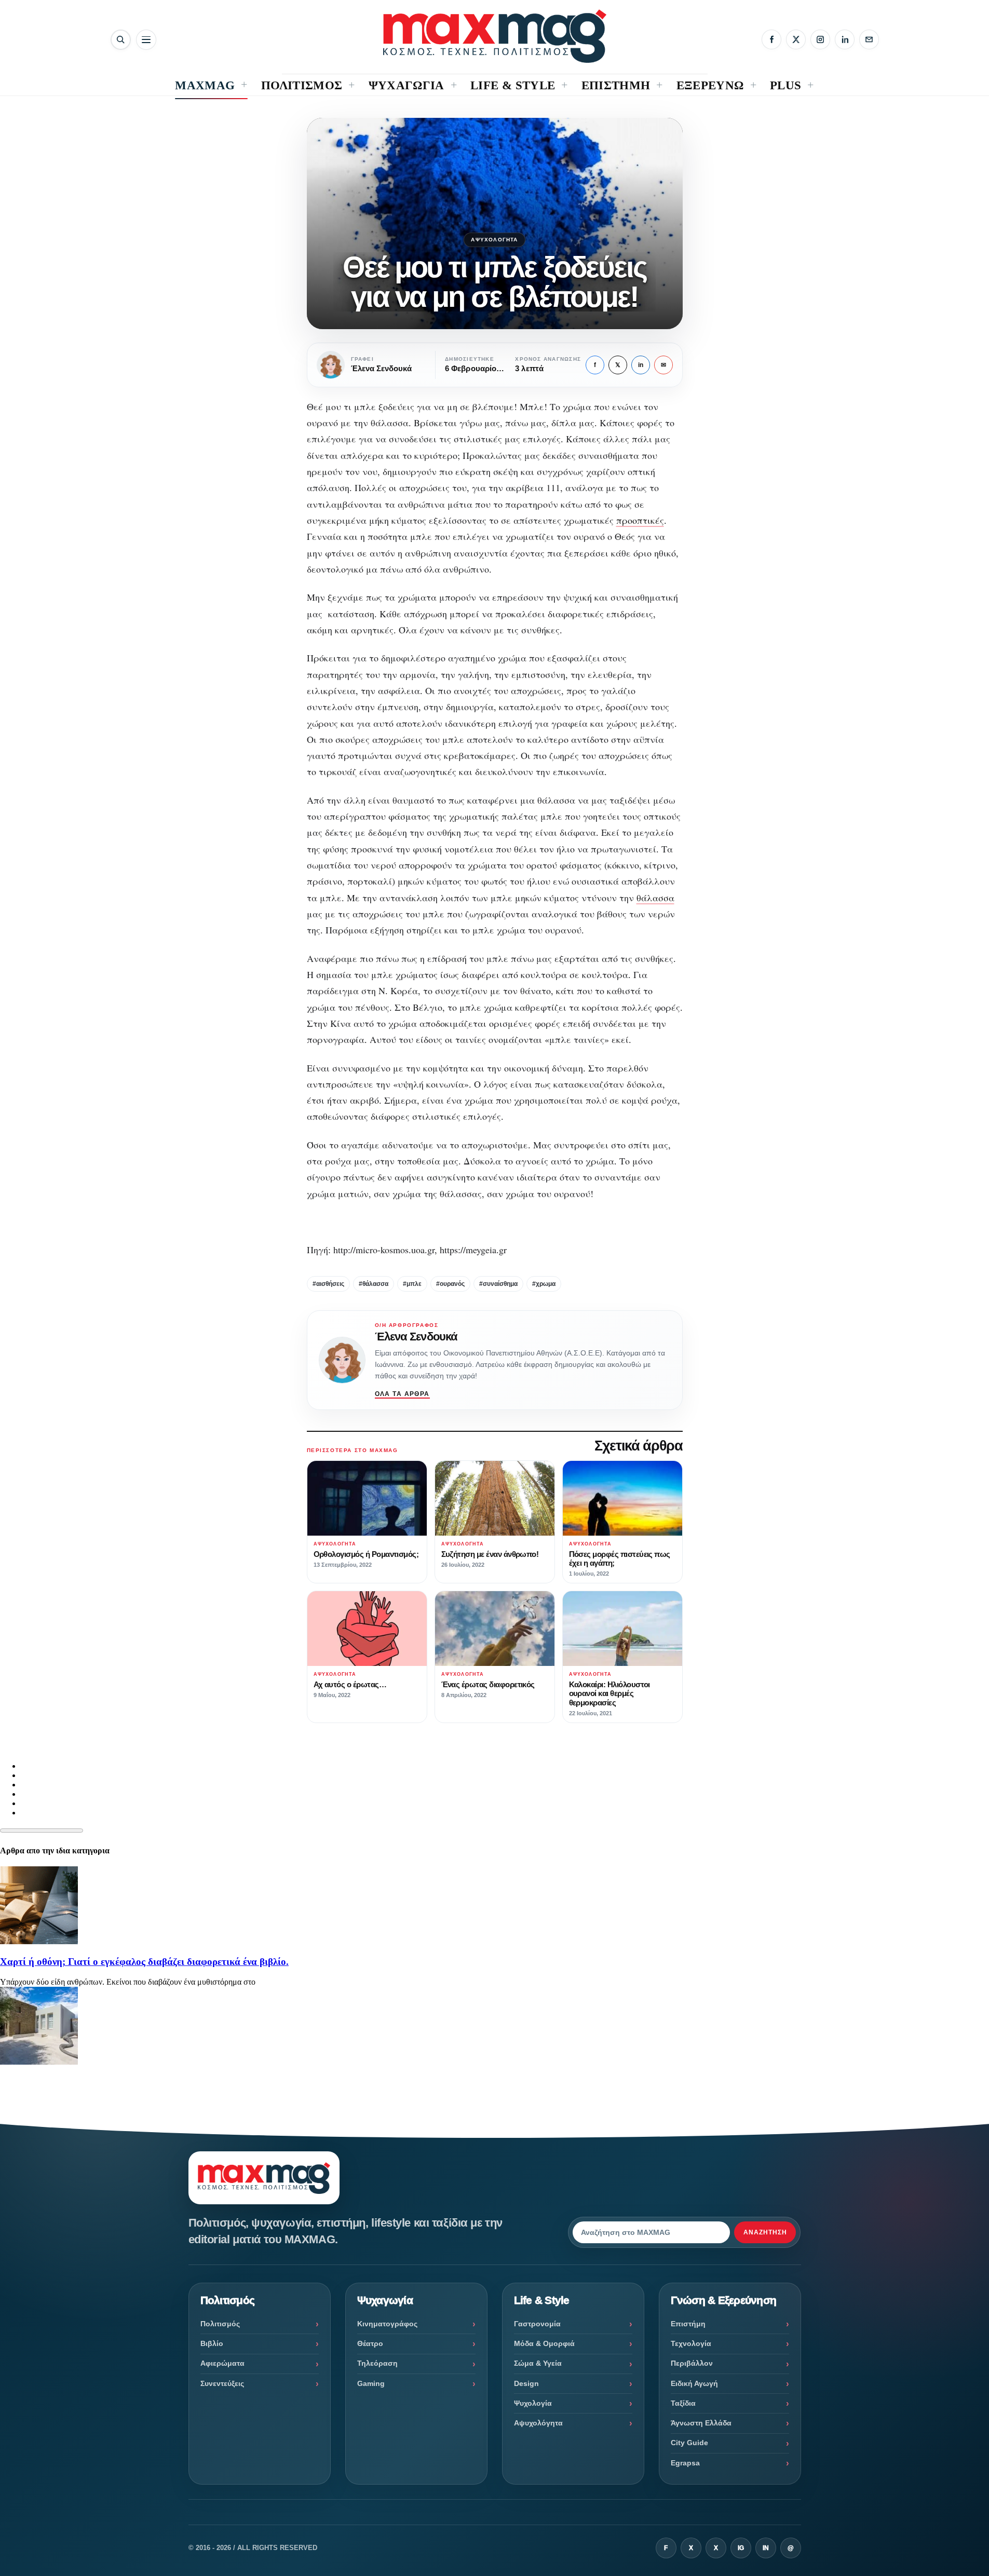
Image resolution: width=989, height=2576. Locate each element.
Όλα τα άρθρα (402, 1394)
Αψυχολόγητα (494, 240)
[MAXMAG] (495, 36)
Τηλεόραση (377, 2363)
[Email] (869, 39)
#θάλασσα (374, 1284)
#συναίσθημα (498, 1284)
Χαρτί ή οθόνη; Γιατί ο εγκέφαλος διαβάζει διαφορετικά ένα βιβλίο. (144, 1962)
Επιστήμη (688, 2324)
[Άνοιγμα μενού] (146, 40)
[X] (796, 39)
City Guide (689, 2443)
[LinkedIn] (845, 39)
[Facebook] (771, 39)
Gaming (371, 2383)
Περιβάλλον (692, 2363)
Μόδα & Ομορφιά (544, 2343)
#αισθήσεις (328, 1284)
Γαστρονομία (537, 2324)
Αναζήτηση (765, 2232)
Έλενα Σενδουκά (416, 1337)
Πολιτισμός (220, 2324)
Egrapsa (685, 2463)
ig (741, 2548)
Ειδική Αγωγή (694, 2383)
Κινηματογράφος (387, 2324)
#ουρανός (450, 1284)
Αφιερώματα (222, 2363)
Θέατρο (370, 2343)
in (641, 365)
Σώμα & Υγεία (538, 2363)
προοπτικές (640, 520)
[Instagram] (820, 39)
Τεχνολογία (691, 2343)
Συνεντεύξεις (222, 2383)
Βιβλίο (212, 2343)
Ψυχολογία (533, 2403)
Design (526, 2383)
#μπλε (412, 1284)
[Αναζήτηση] (121, 40)
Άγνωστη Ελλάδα (701, 2423)
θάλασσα (655, 898)
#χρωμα (544, 1284)
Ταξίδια (683, 2403)
